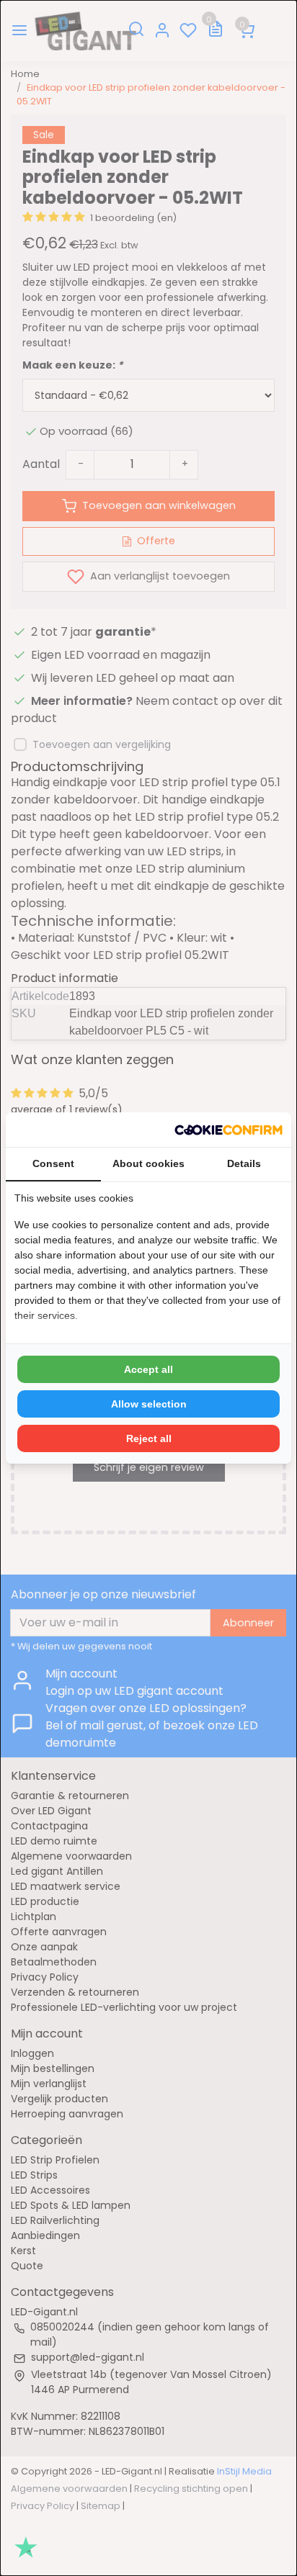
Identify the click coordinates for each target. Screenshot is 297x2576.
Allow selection (149, 1404)
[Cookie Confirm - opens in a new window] (229, 1130)
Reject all (149, 1438)
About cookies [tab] (148, 1163)
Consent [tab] (53, 1163)
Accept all (148, 1369)
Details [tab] (244, 1163)
